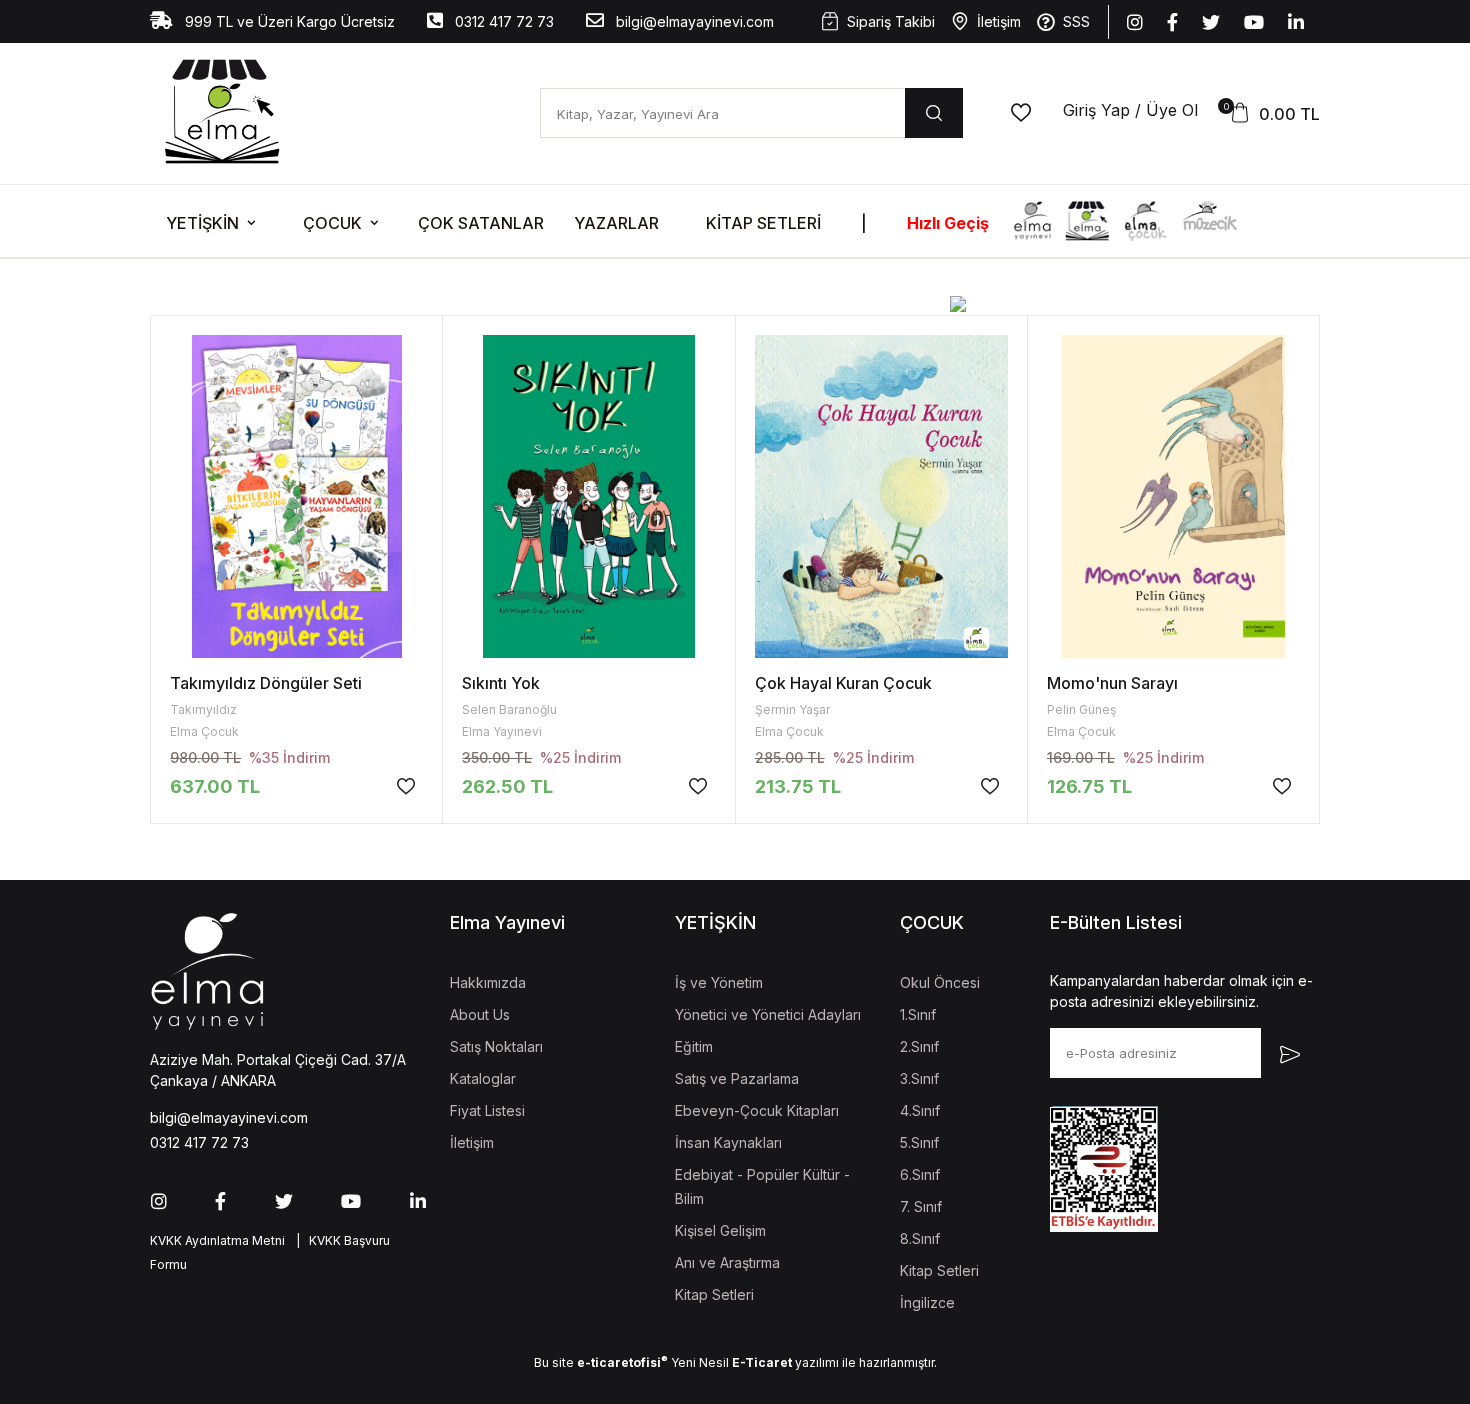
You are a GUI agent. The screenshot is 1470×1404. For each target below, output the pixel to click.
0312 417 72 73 (502, 21)
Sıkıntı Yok (501, 683)
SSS (1076, 21)
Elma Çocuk (204, 731)
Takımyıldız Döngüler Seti (266, 683)
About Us (480, 1014)
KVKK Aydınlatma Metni (217, 1240)
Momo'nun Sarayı (1112, 683)
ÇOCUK (332, 223)
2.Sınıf (919, 1046)
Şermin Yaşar (792, 709)
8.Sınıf (920, 1238)
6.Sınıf (920, 1174)
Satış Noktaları (496, 1046)
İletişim (999, 21)
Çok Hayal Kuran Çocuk (843, 683)
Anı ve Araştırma (727, 1262)
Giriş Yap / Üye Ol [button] (1130, 110)
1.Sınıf (918, 1014)
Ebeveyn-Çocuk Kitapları (757, 1110)
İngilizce (927, 1302)
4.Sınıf (920, 1110)
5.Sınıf (919, 1142)
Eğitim (694, 1046)
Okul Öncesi (940, 982)
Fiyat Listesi (487, 1110)
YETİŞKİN (202, 223)
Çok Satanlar (481, 223)
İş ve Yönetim (719, 982)
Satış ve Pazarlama (737, 1078)
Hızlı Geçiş (948, 223)
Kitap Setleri (763, 223)
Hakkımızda (488, 982)
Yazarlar (616, 223)
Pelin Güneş (1081, 709)
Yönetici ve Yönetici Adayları (768, 1014)
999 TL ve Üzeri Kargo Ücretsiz (288, 21)
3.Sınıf (919, 1078)
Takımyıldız (203, 709)
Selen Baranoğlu (509, 709)
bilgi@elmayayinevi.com (693, 21)
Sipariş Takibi (891, 21)
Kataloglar (483, 1078)
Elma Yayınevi (502, 731)
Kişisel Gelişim (720, 1230)
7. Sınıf (921, 1206)
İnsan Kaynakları (728, 1142)
